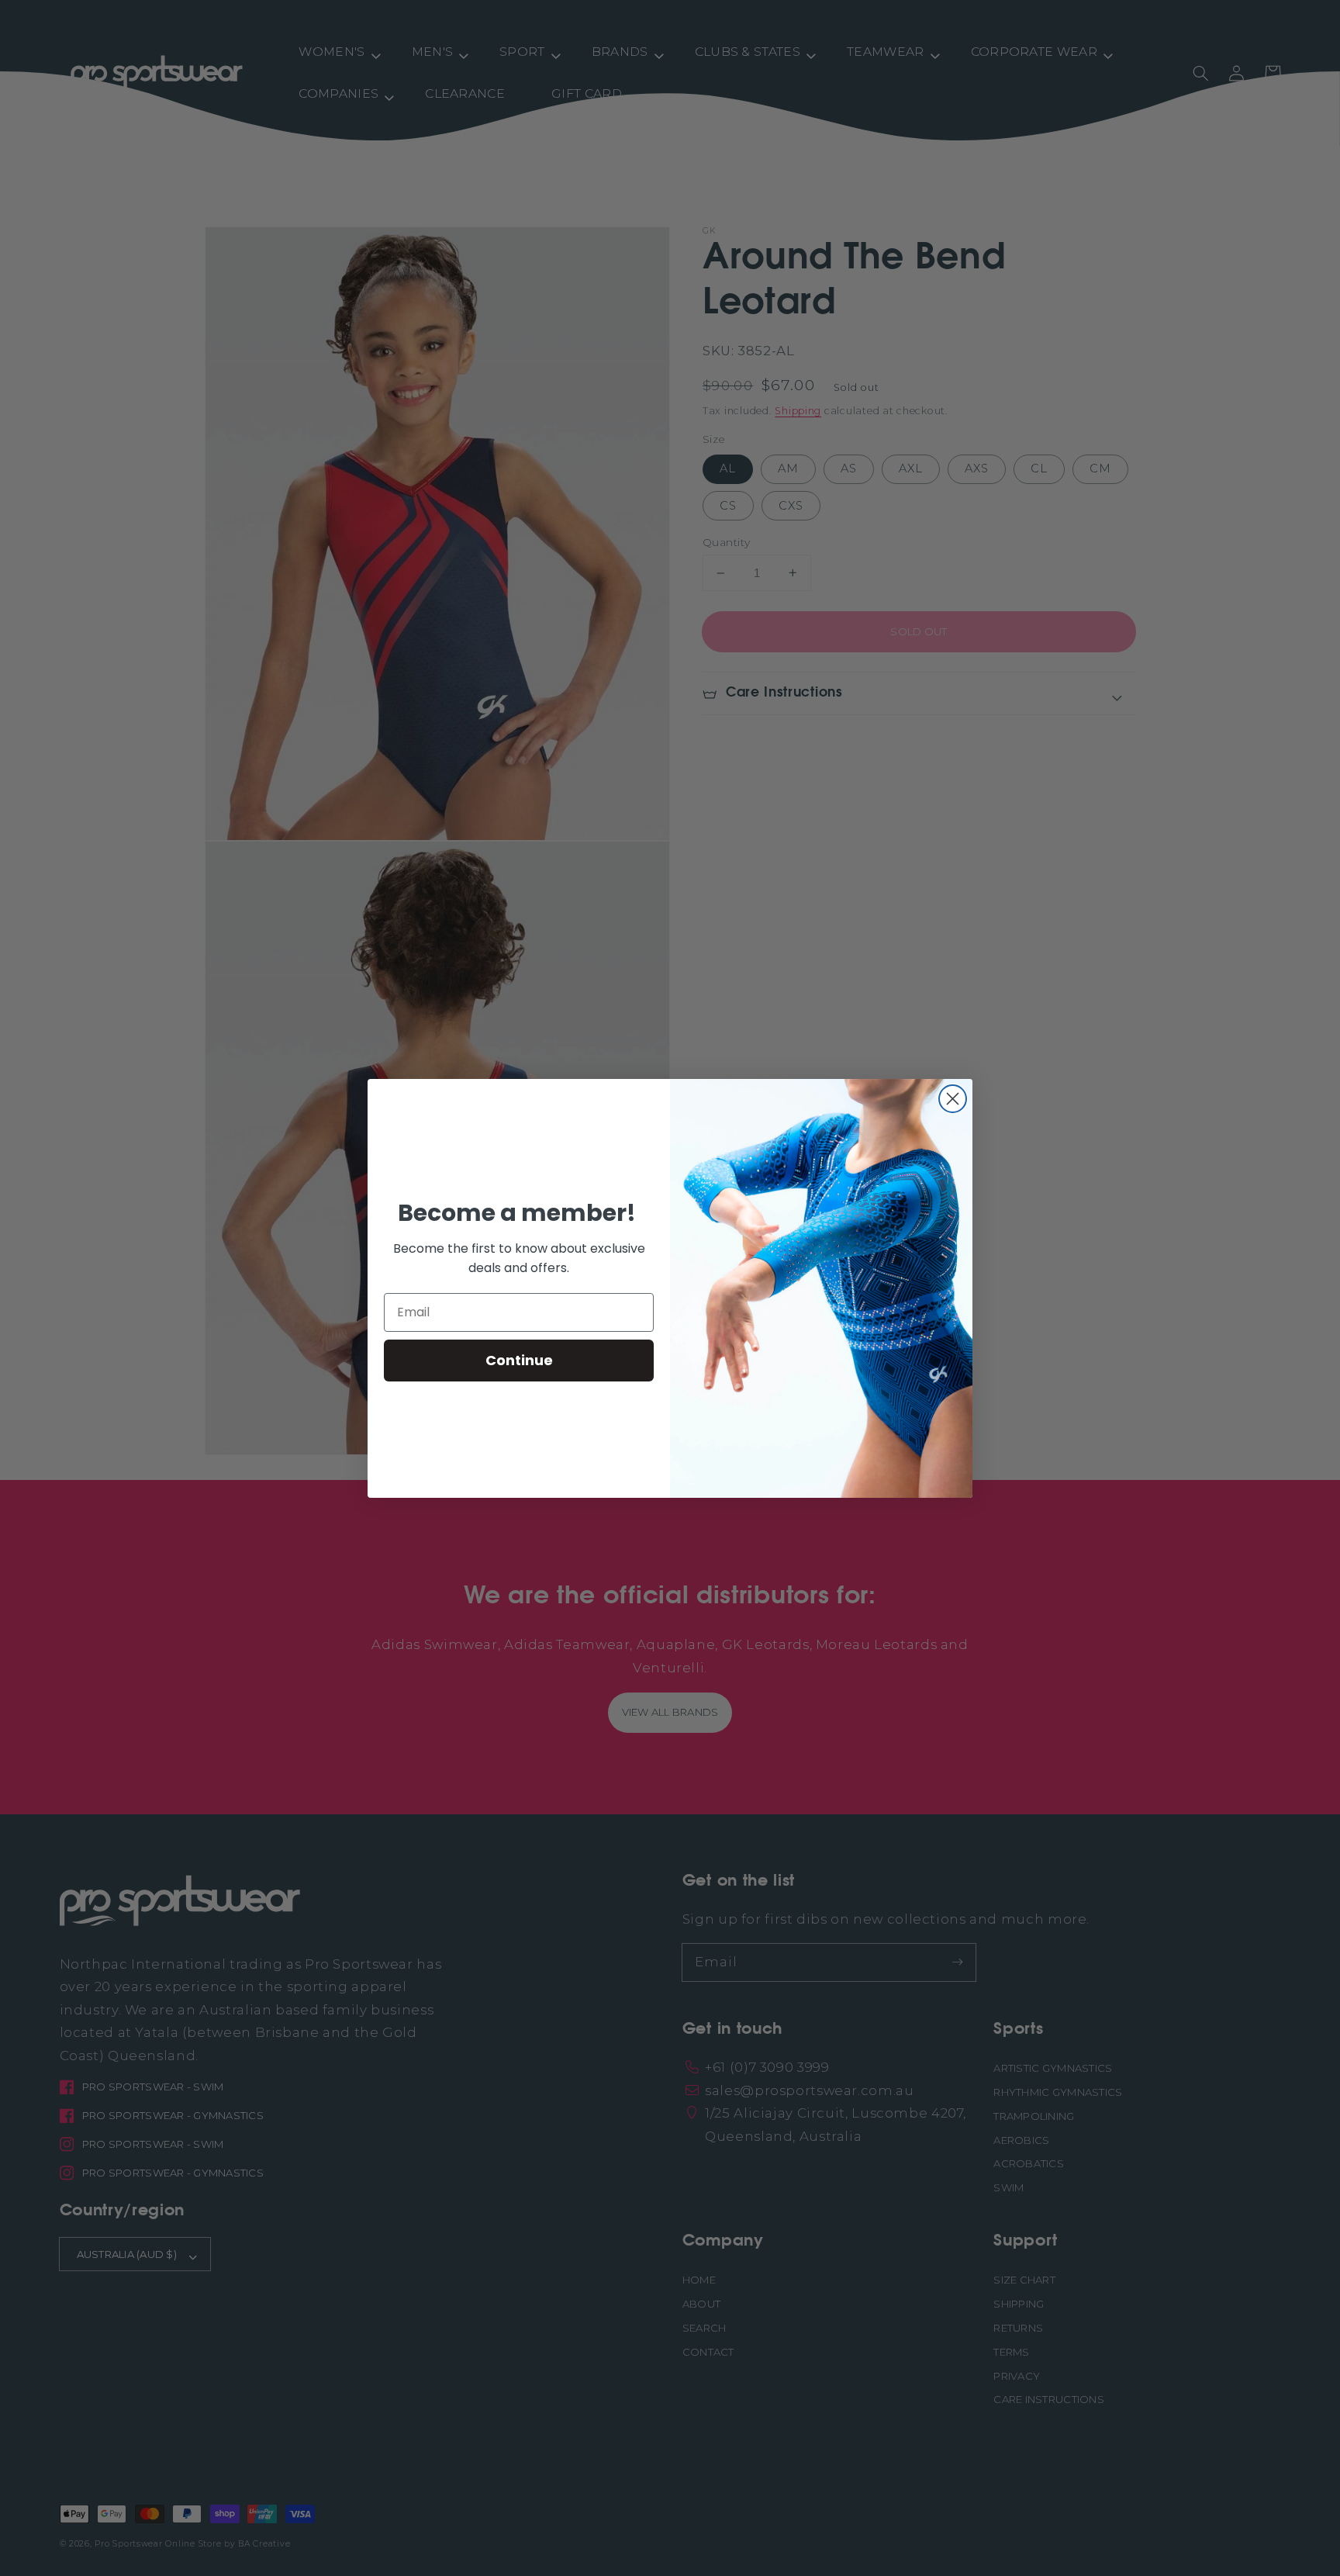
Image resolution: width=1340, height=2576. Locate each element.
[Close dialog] (953, 1099)
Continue (519, 1360)
